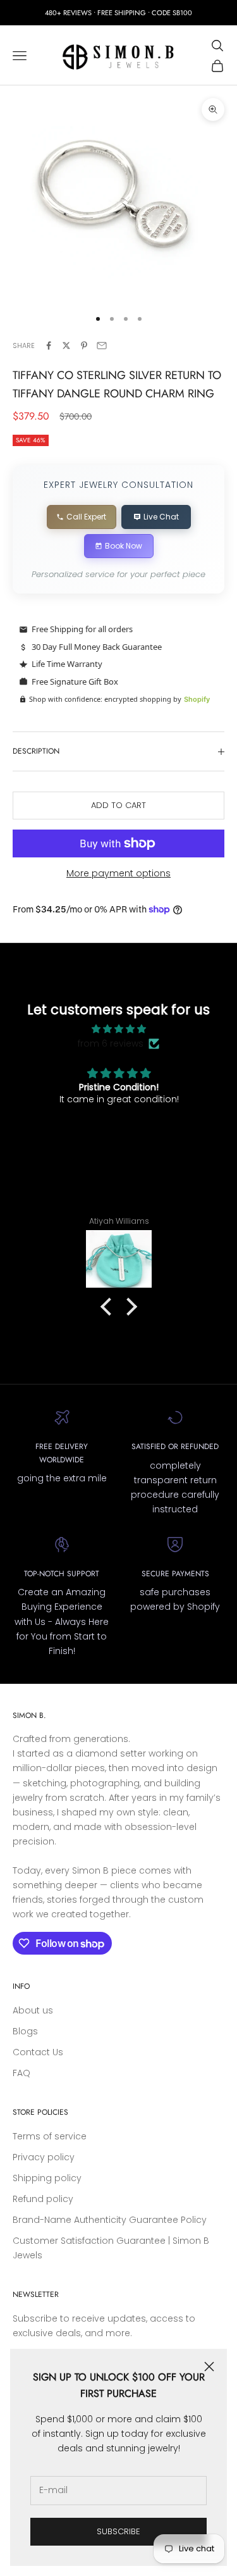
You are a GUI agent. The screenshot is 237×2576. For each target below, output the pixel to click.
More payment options (118, 873)
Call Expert (86, 517)
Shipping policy (47, 2178)
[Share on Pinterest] (84, 345)
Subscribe (118, 2531)
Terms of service (50, 2136)
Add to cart (118, 805)
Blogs (25, 2031)
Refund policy (43, 2199)
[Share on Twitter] (66, 345)
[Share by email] (102, 345)
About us (33, 2010)
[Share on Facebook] (49, 345)
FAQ (21, 2073)
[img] (119, 1029)
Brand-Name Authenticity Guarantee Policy (110, 2220)
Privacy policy (44, 2157)
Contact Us (38, 2052)
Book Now (124, 546)
